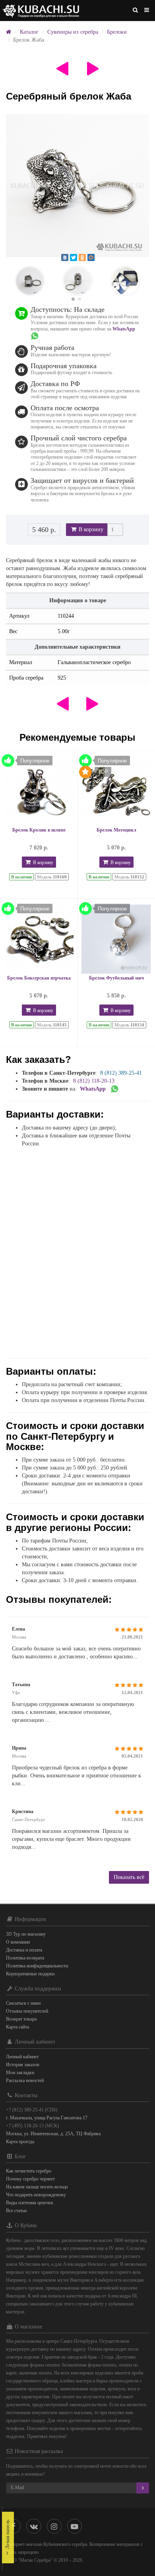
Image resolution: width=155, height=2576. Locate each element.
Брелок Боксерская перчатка (39, 978)
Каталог (29, 32)
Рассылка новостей (25, 2080)
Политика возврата (25, 1958)
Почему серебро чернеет (30, 2179)
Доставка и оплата (24, 1950)
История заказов (23, 2065)
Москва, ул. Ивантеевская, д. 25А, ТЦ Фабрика (53, 2134)
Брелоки (117, 32)
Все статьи (16, 2211)
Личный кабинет (22, 2057)
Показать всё (129, 1877)
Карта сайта (17, 2027)
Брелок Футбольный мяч (116, 978)
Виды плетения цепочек (30, 2203)
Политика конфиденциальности (37, 1966)
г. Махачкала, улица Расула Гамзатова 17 (47, 2118)
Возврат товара (21, 2019)
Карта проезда (20, 2142)
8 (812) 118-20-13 (94, 1081)
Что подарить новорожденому (36, 2195)
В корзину (90, 529)
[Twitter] (74, 257)
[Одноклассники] (82, 257)
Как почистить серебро (29, 2171)
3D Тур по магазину (26, 1934)
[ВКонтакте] (65, 257)
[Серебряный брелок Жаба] (77, 186)
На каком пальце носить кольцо (37, 2187)
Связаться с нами (23, 2003)
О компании (18, 1942)
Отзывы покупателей (27, 2011)
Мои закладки (20, 2073)
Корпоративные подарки (30, 1974)
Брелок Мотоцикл (116, 830)
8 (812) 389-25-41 (121, 1073)
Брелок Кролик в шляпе (39, 830)
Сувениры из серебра (73, 32)
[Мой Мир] (91, 257)
